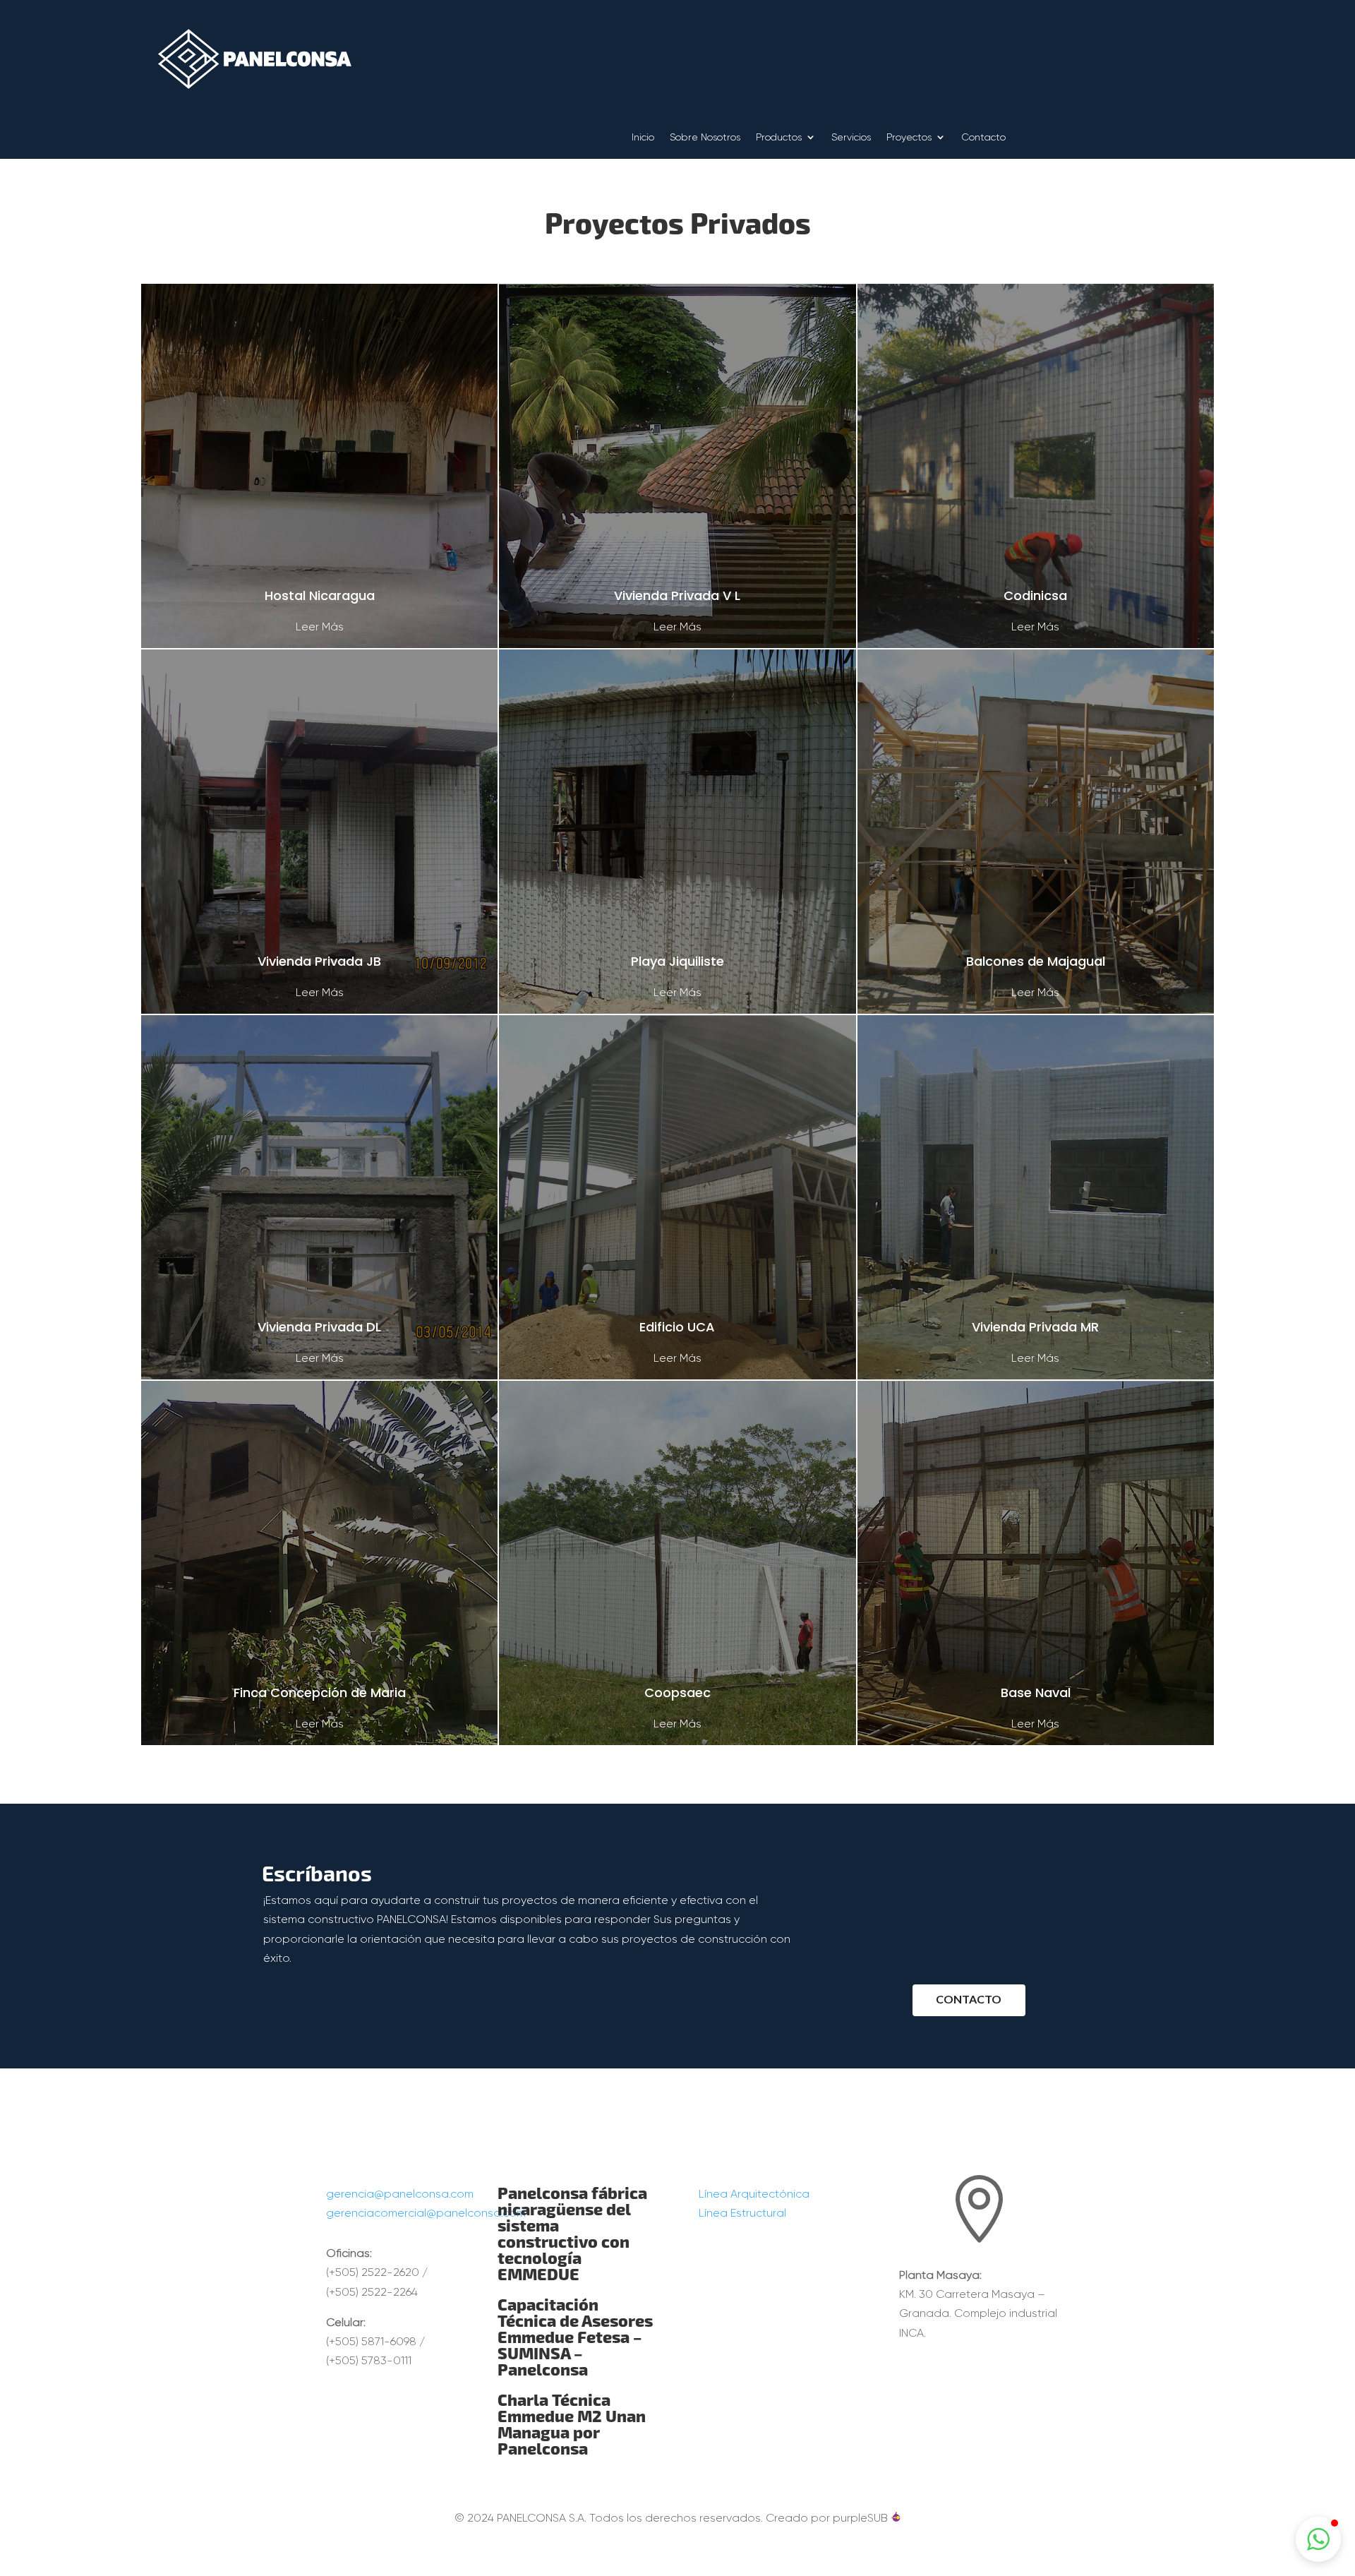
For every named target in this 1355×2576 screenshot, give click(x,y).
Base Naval (1036, 1693)
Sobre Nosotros (705, 137)
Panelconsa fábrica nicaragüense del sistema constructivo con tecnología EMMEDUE (572, 2233)
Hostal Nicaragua (320, 595)
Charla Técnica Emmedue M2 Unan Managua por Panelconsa (572, 2424)
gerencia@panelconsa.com (400, 2194)
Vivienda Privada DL (319, 1327)
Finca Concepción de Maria (320, 1693)
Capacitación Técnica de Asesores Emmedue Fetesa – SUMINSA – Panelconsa (575, 2336)
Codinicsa (1035, 595)
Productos (779, 137)
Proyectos (909, 137)
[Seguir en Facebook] (951, 2137)
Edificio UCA (677, 1327)
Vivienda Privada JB (319, 961)
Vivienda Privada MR (1035, 1327)
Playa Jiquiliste (677, 961)
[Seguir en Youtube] (1007, 2137)
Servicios (851, 137)
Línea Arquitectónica (754, 2194)
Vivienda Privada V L (677, 595)
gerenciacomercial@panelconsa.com (426, 2213)
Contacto (983, 137)
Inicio (643, 137)
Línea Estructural (742, 2213)
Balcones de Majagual (1036, 961)
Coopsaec (677, 1693)
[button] (1318, 2539)
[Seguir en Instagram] (979, 2137)
